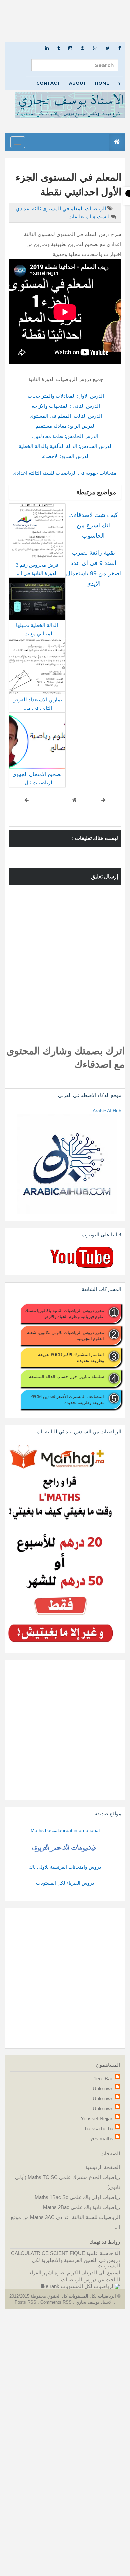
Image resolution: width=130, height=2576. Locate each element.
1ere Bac (103, 2079)
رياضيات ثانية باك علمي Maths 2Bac (81, 2207)
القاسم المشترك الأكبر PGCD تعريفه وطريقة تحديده (71, 1357)
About (78, 83)
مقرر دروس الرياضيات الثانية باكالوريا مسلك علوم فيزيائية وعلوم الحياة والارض (64, 1313)
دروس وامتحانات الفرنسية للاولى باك (65, 1867)
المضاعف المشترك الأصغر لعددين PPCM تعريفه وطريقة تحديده (67, 1399)
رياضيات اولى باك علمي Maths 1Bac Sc (77, 2197)
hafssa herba (99, 2129)
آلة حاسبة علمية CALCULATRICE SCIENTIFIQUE (65, 2253)
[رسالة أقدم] (26, 800)
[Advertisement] (65, 21)
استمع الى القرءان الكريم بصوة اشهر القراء (75, 2272)
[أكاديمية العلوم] (65, 1848)
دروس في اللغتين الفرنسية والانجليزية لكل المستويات (76, 2263)
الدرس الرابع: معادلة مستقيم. (65, 426)
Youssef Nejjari (97, 2119)
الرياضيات (95, 208)
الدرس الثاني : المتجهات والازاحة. (65, 406)
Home (102, 83)
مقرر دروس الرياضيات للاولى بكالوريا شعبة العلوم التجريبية (65, 1335)
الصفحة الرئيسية (103, 2167)
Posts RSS (26, 2302)
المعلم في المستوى (62, 208)
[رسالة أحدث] (103, 800)
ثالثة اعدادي (28, 208)
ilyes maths (101, 2139)
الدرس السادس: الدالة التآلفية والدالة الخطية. (65, 446)
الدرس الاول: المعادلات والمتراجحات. (65, 396)
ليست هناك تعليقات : (88, 216)
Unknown (103, 2089)
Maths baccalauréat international (65, 1830)
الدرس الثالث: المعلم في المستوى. (65, 416)
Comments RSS (56, 2302)
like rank (50, 2286)
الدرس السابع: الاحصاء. (65, 456)
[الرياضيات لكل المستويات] (90, 2286)
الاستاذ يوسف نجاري (93, 2302)
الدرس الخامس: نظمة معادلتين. (65, 436)
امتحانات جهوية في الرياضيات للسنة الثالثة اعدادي (65, 473)
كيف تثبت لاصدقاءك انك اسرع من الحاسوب (93, 525)
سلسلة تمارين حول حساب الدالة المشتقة (66, 1376)
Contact (48, 83)
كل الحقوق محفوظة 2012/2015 (38, 2296)
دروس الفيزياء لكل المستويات (65, 1883)
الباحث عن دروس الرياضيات (90, 2279)
